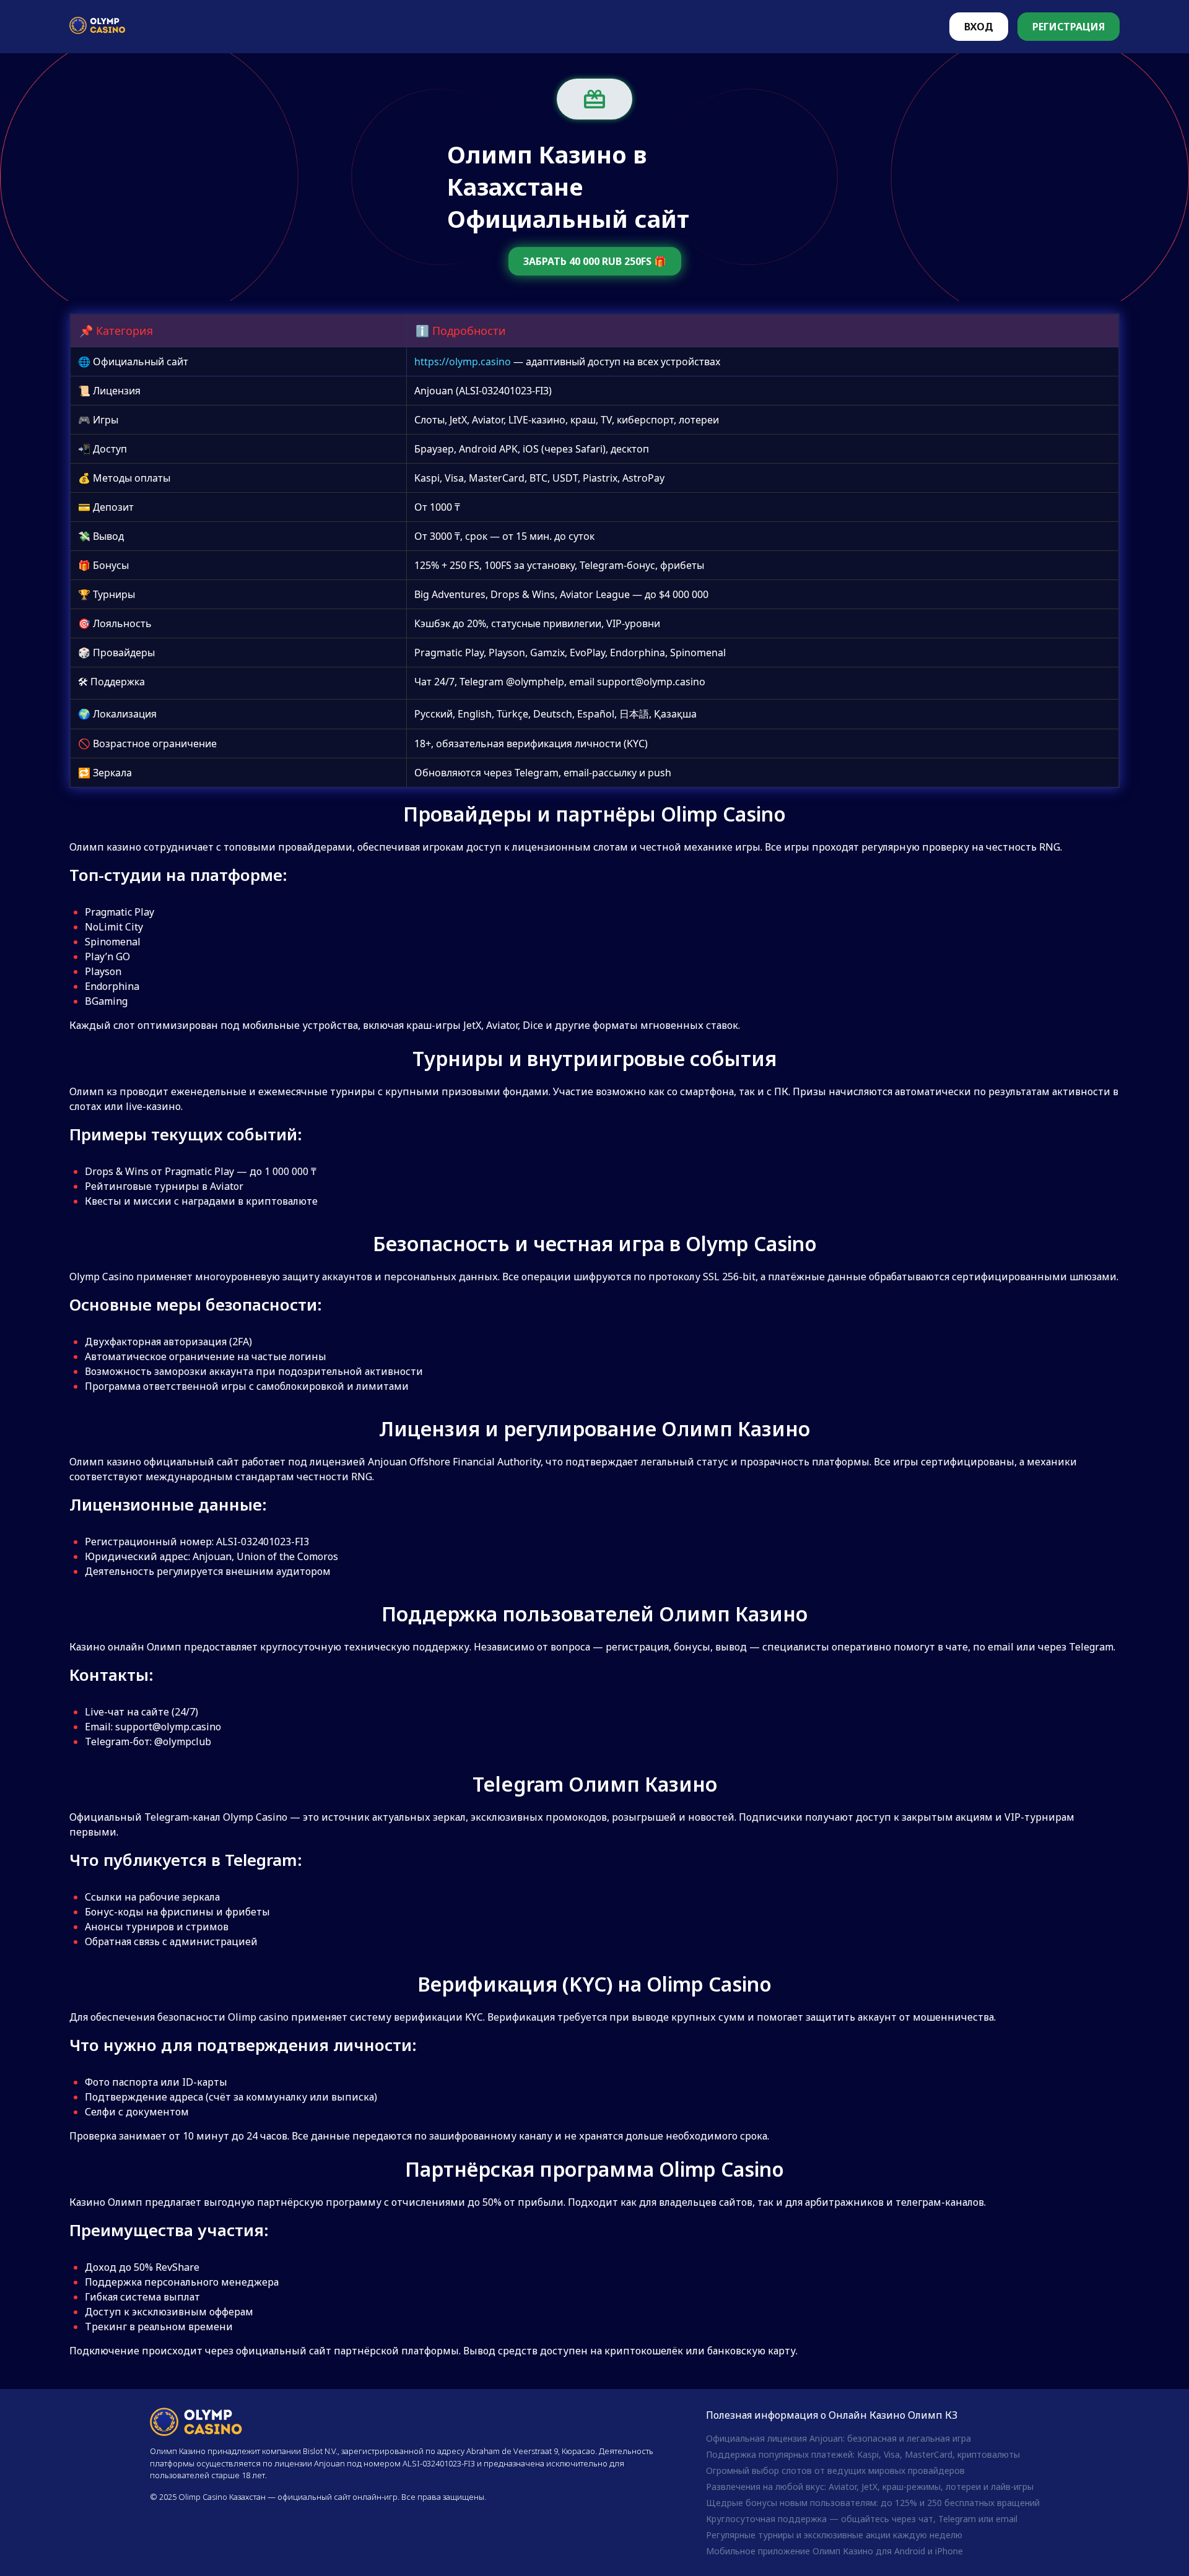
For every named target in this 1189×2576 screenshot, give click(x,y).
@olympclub (183, 1741)
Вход (979, 27)
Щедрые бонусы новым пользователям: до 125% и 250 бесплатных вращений (873, 2503)
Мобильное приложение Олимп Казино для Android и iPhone (834, 2551)
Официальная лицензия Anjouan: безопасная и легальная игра (838, 2438)
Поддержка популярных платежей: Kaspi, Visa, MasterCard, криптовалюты (863, 2454)
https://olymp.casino (463, 362)
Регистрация (1069, 27)
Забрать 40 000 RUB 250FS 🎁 (595, 261)
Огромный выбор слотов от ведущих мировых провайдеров (835, 2470)
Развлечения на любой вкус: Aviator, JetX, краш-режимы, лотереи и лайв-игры (870, 2487)
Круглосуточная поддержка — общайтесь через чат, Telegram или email (862, 2519)
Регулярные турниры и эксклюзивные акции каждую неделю (834, 2535)
